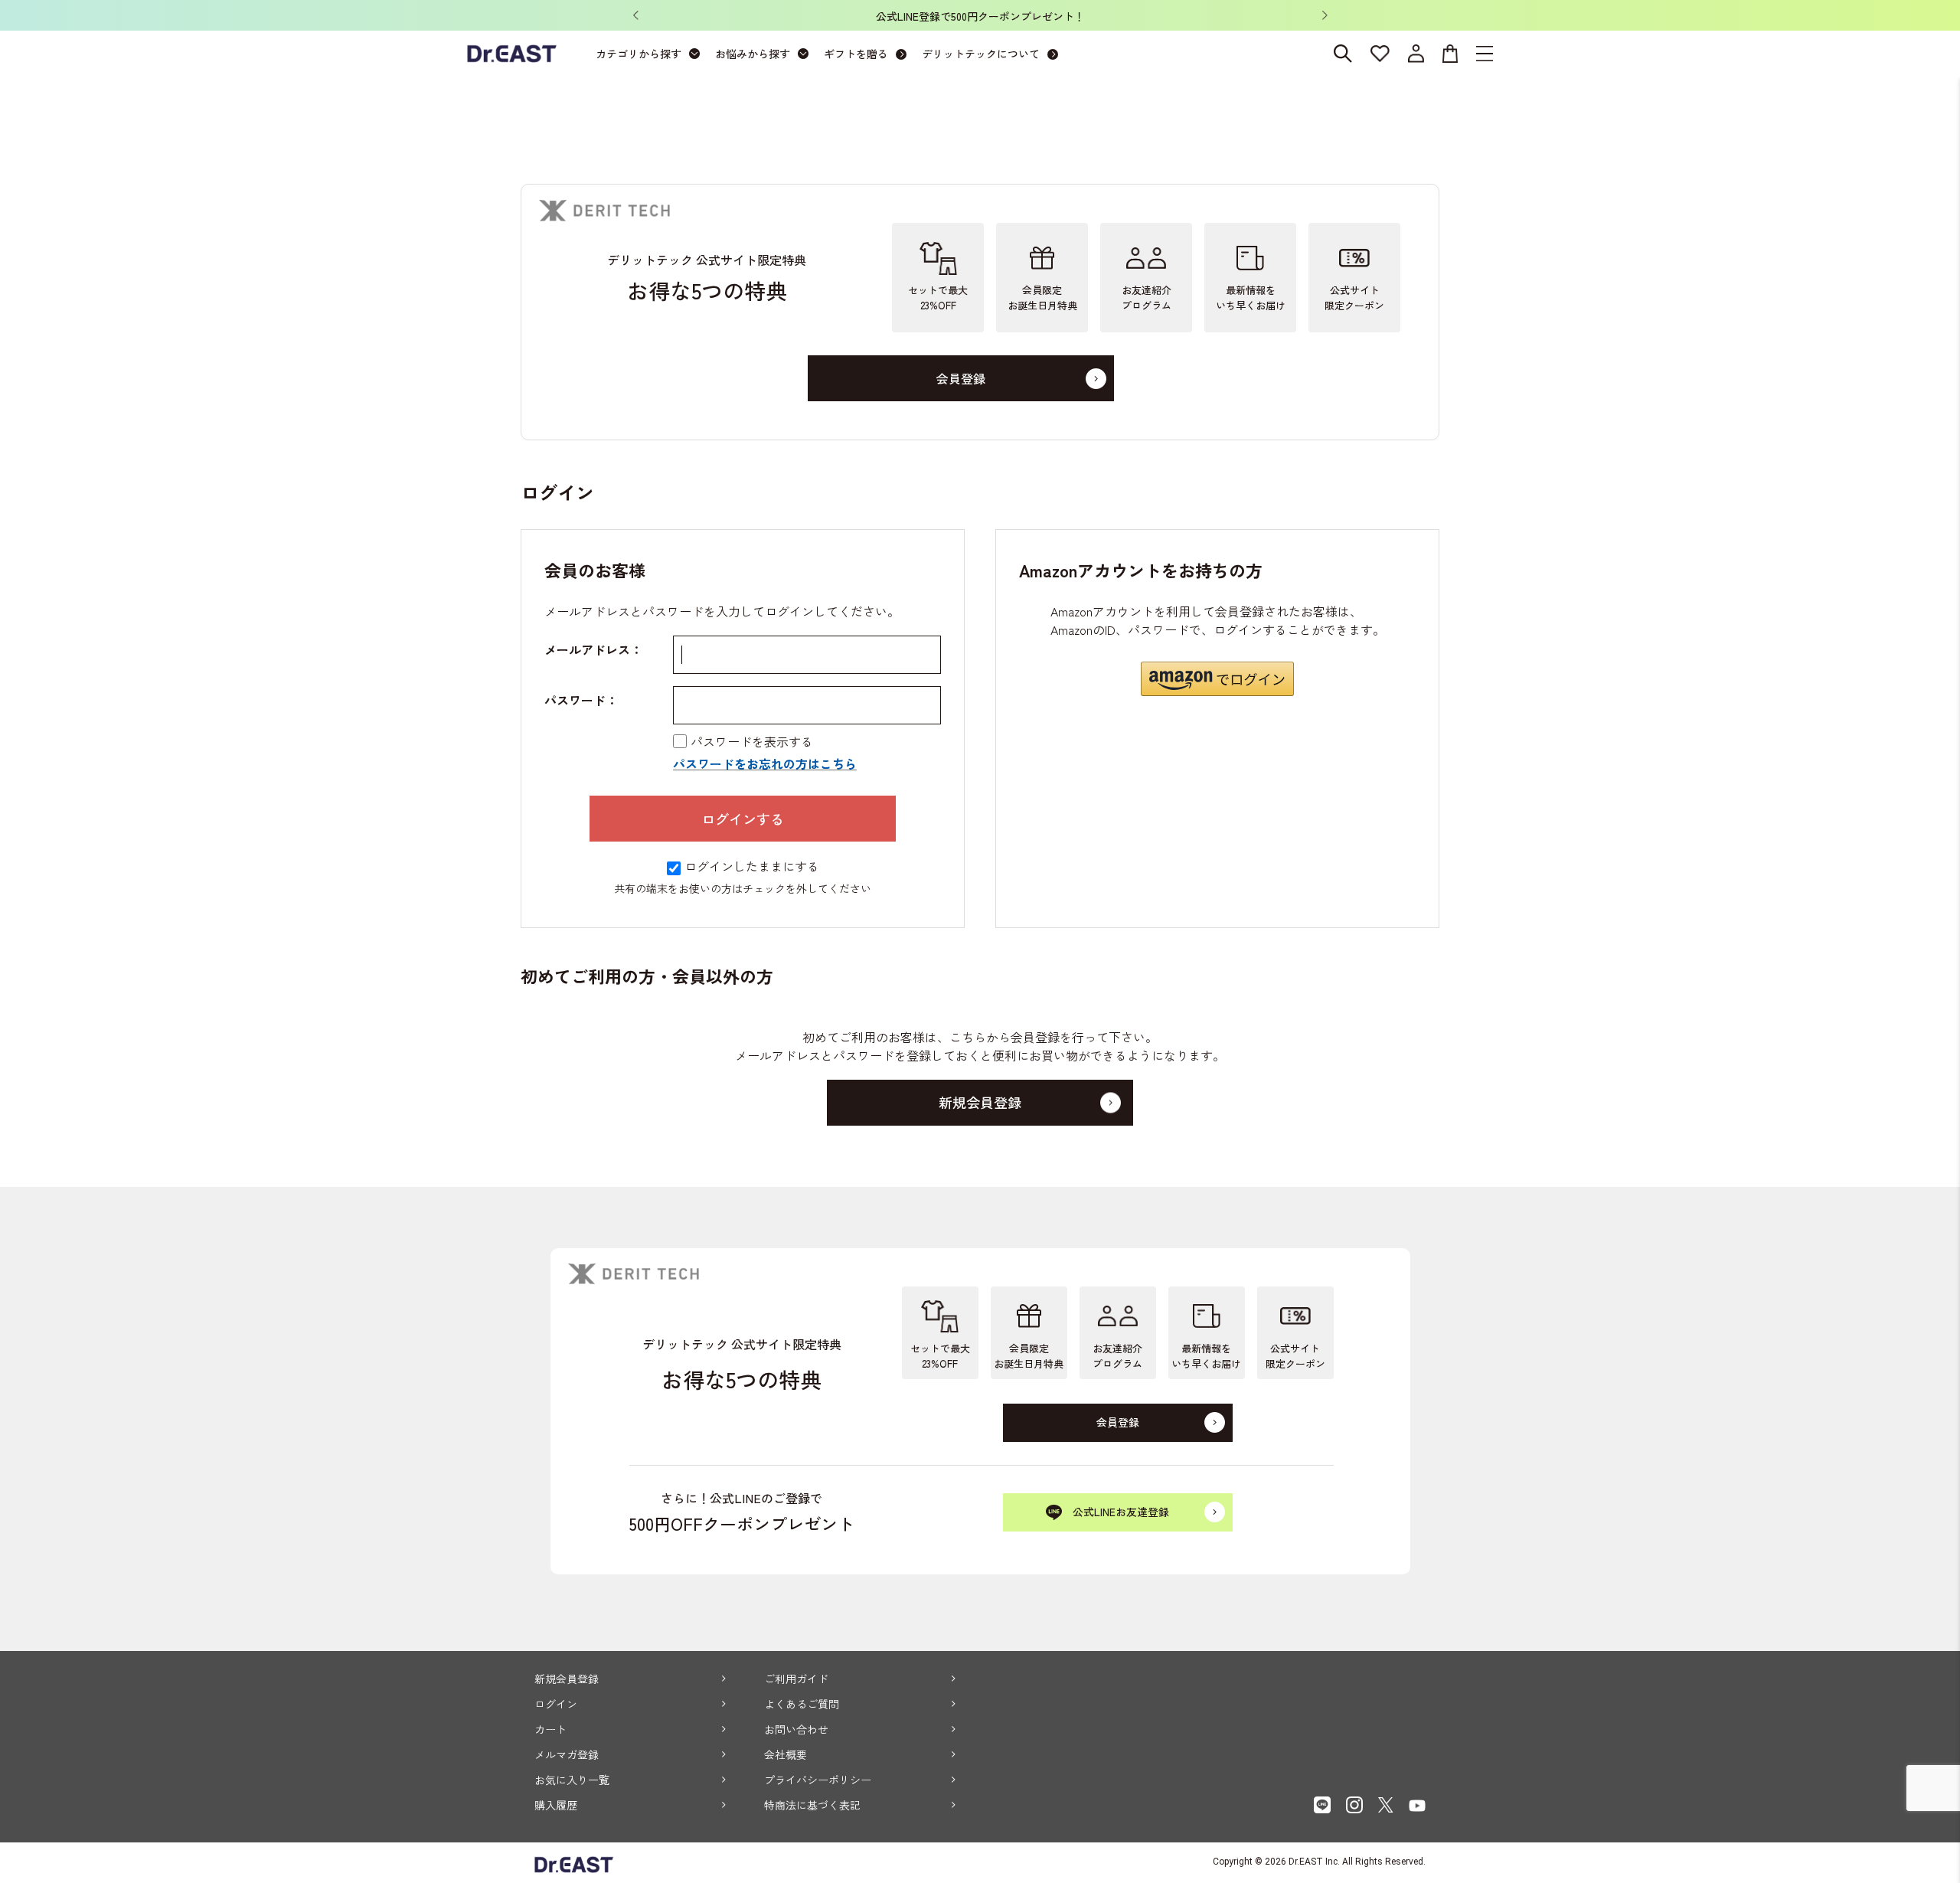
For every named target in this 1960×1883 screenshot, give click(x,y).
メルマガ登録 (567, 1754)
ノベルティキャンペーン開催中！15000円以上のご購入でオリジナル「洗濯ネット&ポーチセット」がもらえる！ (989, 16)
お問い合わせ (796, 1729)
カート (550, 1729)
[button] (1217, 679)
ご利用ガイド (796, 1679)
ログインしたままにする (752, 866)
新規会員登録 (567, 1679)
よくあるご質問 (802, 1704)
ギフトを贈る (856, 54)
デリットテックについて (981, 54)
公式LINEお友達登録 (1121, 1512)
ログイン (556, 1704)
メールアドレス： (593, 649)
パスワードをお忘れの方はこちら (765, 763)
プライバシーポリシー (818, 1780)
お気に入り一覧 (572, 1780)
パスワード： (581, 700)
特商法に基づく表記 (812, 1805)
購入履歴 (556, 1805)
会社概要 (786, 1754)
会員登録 (961, 378)
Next (1325, 15)
